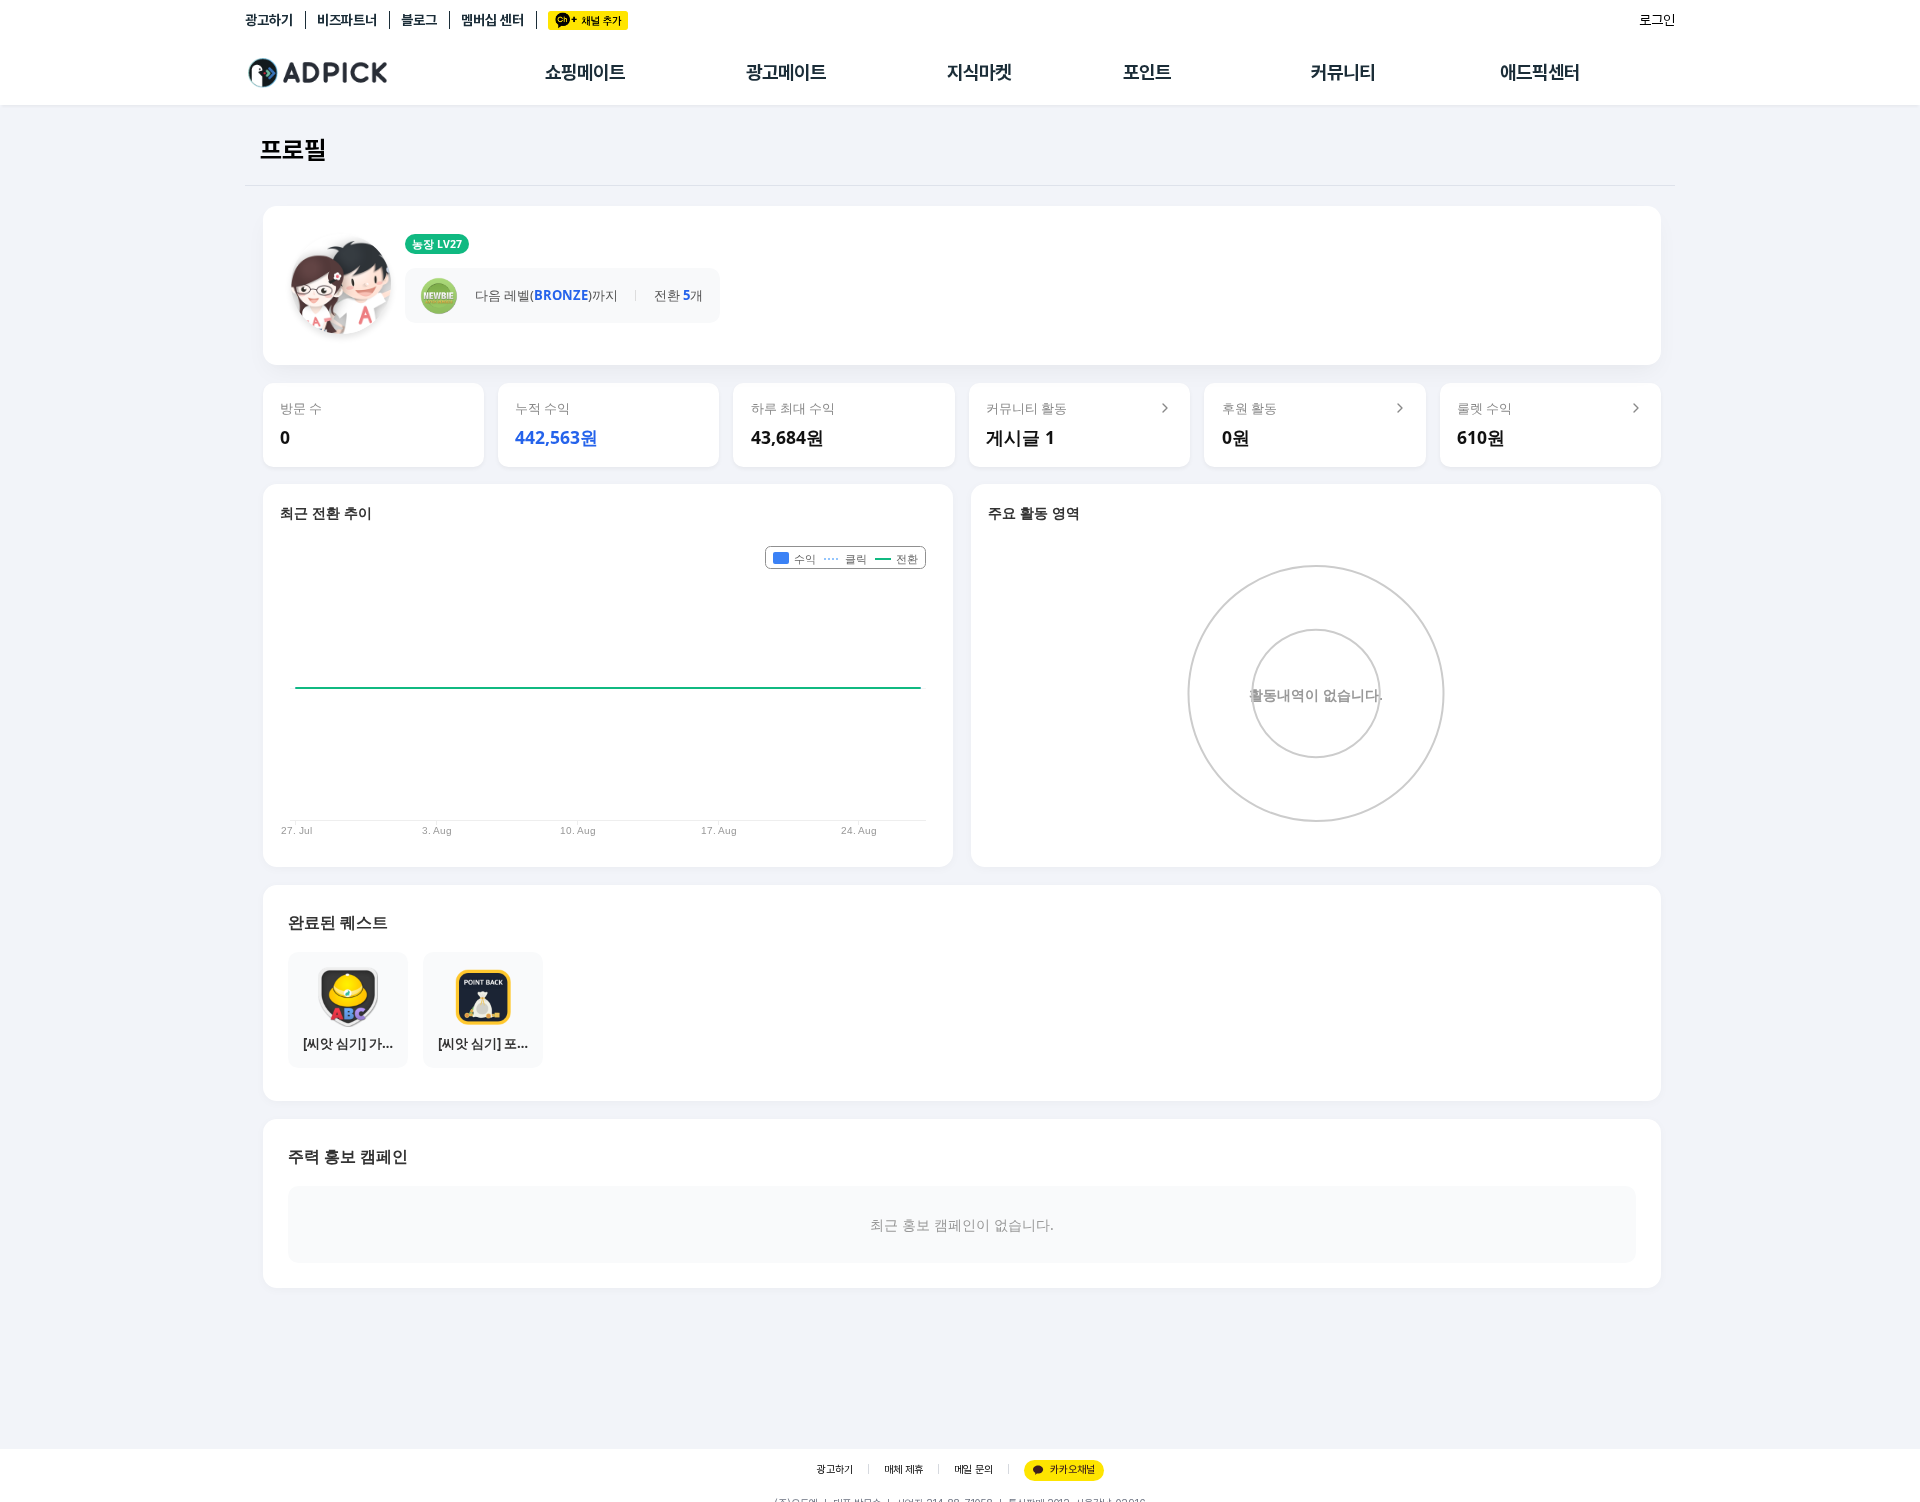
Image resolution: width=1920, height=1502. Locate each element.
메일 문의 (973, 1469)
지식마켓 (979, 72)
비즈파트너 (347, 20)
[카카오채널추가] (588, 20)
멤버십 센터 (492, 20)
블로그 (419, 20)
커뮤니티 (1343, 72)
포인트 (1147, 72)
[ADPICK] (395, 73)
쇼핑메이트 (585, 72)
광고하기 (269, 20)
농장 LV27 (437, 244)
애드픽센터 (1540, 72)
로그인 (1657, 20)
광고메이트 (786, 72)
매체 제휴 (903, 1469)
